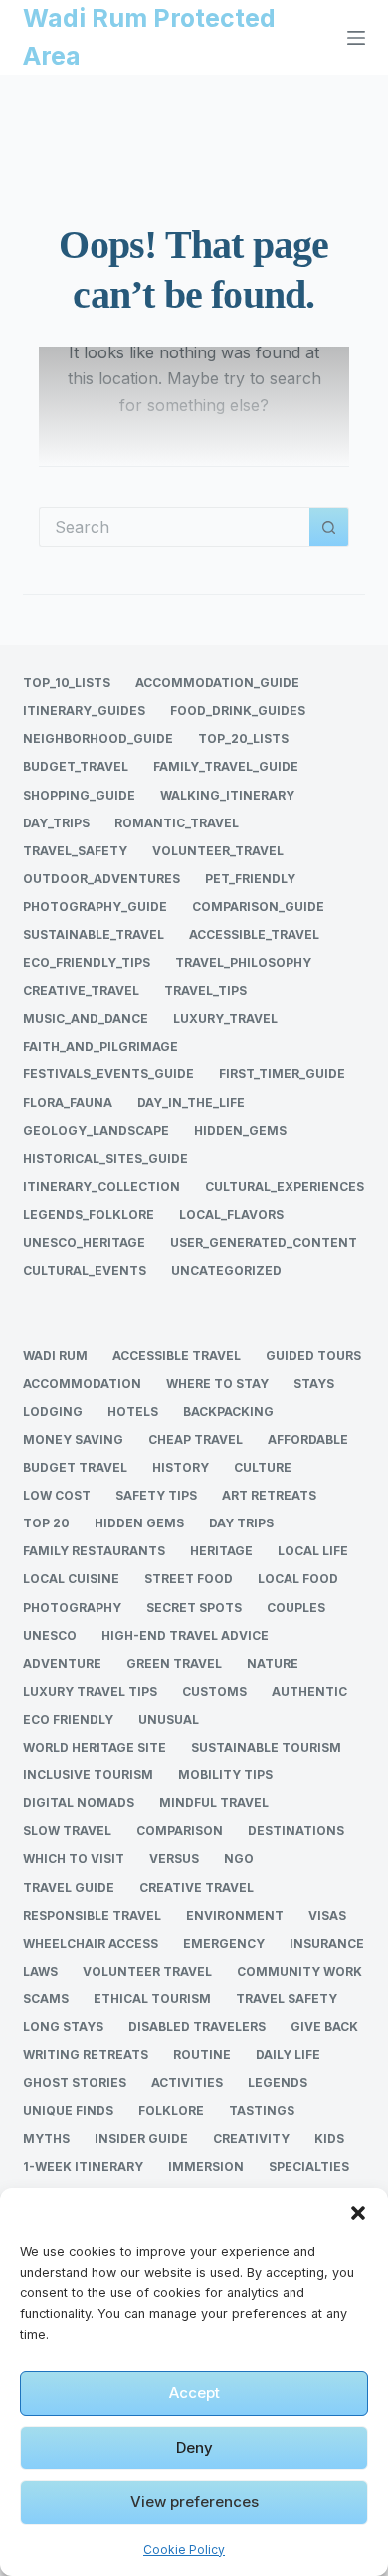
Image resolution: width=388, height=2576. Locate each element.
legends (278, 2083)
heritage (221, 1551)
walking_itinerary (227, 795)
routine (202, 2055)
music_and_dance (86, 1018)
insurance (327, 1943)
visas (327, 1915)
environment (235, 1915)
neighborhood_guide (98, 738)
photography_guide (95, 907)
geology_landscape (96, 1131)
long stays (63, 2027)
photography (72, 1608)
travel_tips (205, 990)
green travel (174, 1663)
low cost (57, 1495)
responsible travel (92, 1915)
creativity (251, 2138)
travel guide (69, 1887)
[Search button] (329, 527)
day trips (241, 1523)
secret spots (194, 1608)
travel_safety (75, 851)
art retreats (269, 1495)
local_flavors (231, 1214)
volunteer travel (147, 1971)
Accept (194, 2392)
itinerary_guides (84, 710)
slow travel (67, 1831)
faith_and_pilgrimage (100, 1046)
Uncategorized (226, 1270)
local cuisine (71, 1579)
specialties (309, 2166)
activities (187, 2083)
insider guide (141, 2138)
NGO (239, 1859)
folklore (171, 2110)
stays (314, 1384)
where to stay (217, 1384)
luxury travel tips (90, 1691)
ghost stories (75, 2083)
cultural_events (85, 1270)
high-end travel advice (185, 1636)
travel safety (287, 1999)
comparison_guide (258, 907)
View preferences (194, 2502)
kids (329, 2138)
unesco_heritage (84, 1242)
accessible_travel (254, 935)
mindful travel (214, 1803)
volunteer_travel (218, 851)
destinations (296, 1831)
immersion (206, 2166)
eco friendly (68, 1719)
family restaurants (94, 1551)
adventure (62, 1663)
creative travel (196, 1887)
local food (298, 1579)
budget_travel (76, 766)
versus (174, 1859)
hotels (133, 1411)
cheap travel (195, 1439)
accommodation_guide (217, 683)
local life (313, 1551)
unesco (50, 1636)
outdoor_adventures (101, 879)
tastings (262, 2110)
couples (296, 1608)
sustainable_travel (94, 935)
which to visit (74, 1859)
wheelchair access (91, 1943)
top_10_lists (67, 683)
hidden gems (139, 1523)
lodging (53, 1411)
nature (273, 1663)
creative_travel (81, 990)
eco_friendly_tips (87, 962)
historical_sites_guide (105, 1159)
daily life (288, 2055)
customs (214, 1691)
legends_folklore (89, 1214)
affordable (308, 1439)
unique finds (68, 2110)
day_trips (56, 823)
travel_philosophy (243, 962)
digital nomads (79, 1803)
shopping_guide (79, 795)
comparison (180, 1831)
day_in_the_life (191, 1103)
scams (46, 1999)
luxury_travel (225, 1018)
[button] (358, 2213)
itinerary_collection (101, 1186)
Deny (194, 2447)
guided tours (313, 1356)
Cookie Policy (184, 2550)
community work (299, 1971)
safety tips (156, 1495)
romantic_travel (177, 823)
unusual (169, 1719)
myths (46, 2138)
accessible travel (177, 1356)
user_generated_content (264, 1242)
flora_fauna (68, 1103)
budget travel (75, 1467)
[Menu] (356, 38)
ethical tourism (152, 1999)
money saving (73, 1439)
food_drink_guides (238, 710)
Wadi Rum (55, 1356)
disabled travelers (197, 2027)
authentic (309, 1691)
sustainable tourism (266, 1747)
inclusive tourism (88, 1775)
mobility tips (225, 1775)
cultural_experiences (285, 1186)
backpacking (228, 1411)
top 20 (46, 1523)
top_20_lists (243, 738)
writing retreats (86, 2055)
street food (189, 1579)
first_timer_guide (282, 1074)
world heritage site (95, 1747)
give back (324, 2027)
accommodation (82, 1384)
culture (263, 1467)
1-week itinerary (83, 2166)
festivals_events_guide (108, 1074)
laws (40, 1971)
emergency (224, 1943)
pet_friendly (250, 879)
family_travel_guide (226, 766)
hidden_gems (240, 1131)
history (181, 1467)
